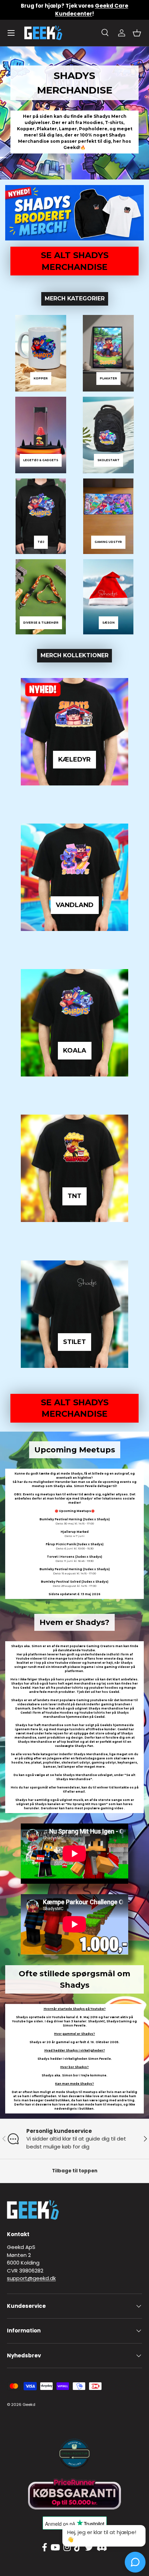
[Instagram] (67, 2548)
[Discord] (102, 2548)
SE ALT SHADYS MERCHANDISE (75, 261)
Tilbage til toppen (75, 2171)
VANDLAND (75, 905)
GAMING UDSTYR (108, 542)
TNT (74, 1196)
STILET (74, 1342)
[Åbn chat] (135, 2562)
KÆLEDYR (74, 759)
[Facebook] (45, 2548)
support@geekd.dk (31, 2278)
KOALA (75, 1050)
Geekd (29, 2404)
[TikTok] (78, 2548)
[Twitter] (89, 2548)
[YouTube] (55, 2548)
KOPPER (41, 378)
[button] (137, 33)
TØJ (41, 542)
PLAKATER (108, 378)
